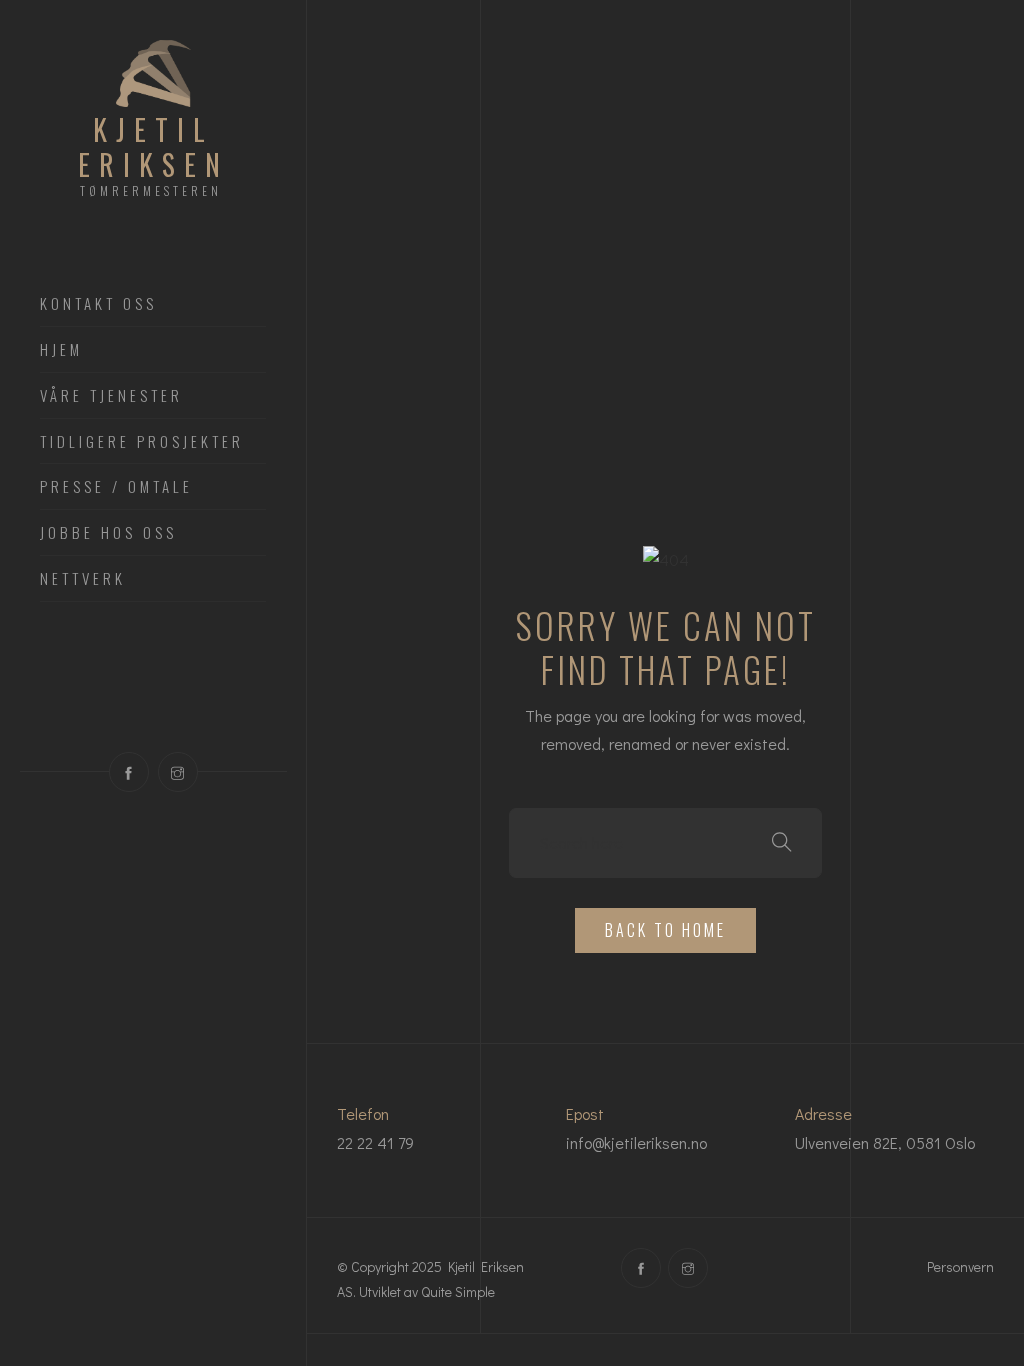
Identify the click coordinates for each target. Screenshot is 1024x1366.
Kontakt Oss (98, 304)
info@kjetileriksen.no (636, 1142)
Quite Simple (458, 1291)
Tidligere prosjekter (142, 442)
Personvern (960, 1266)
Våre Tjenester (111, 396)
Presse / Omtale (116, 487)
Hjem (61, 350)
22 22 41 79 (375, 1142)
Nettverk (83, 579)
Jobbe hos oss (108, 533)
